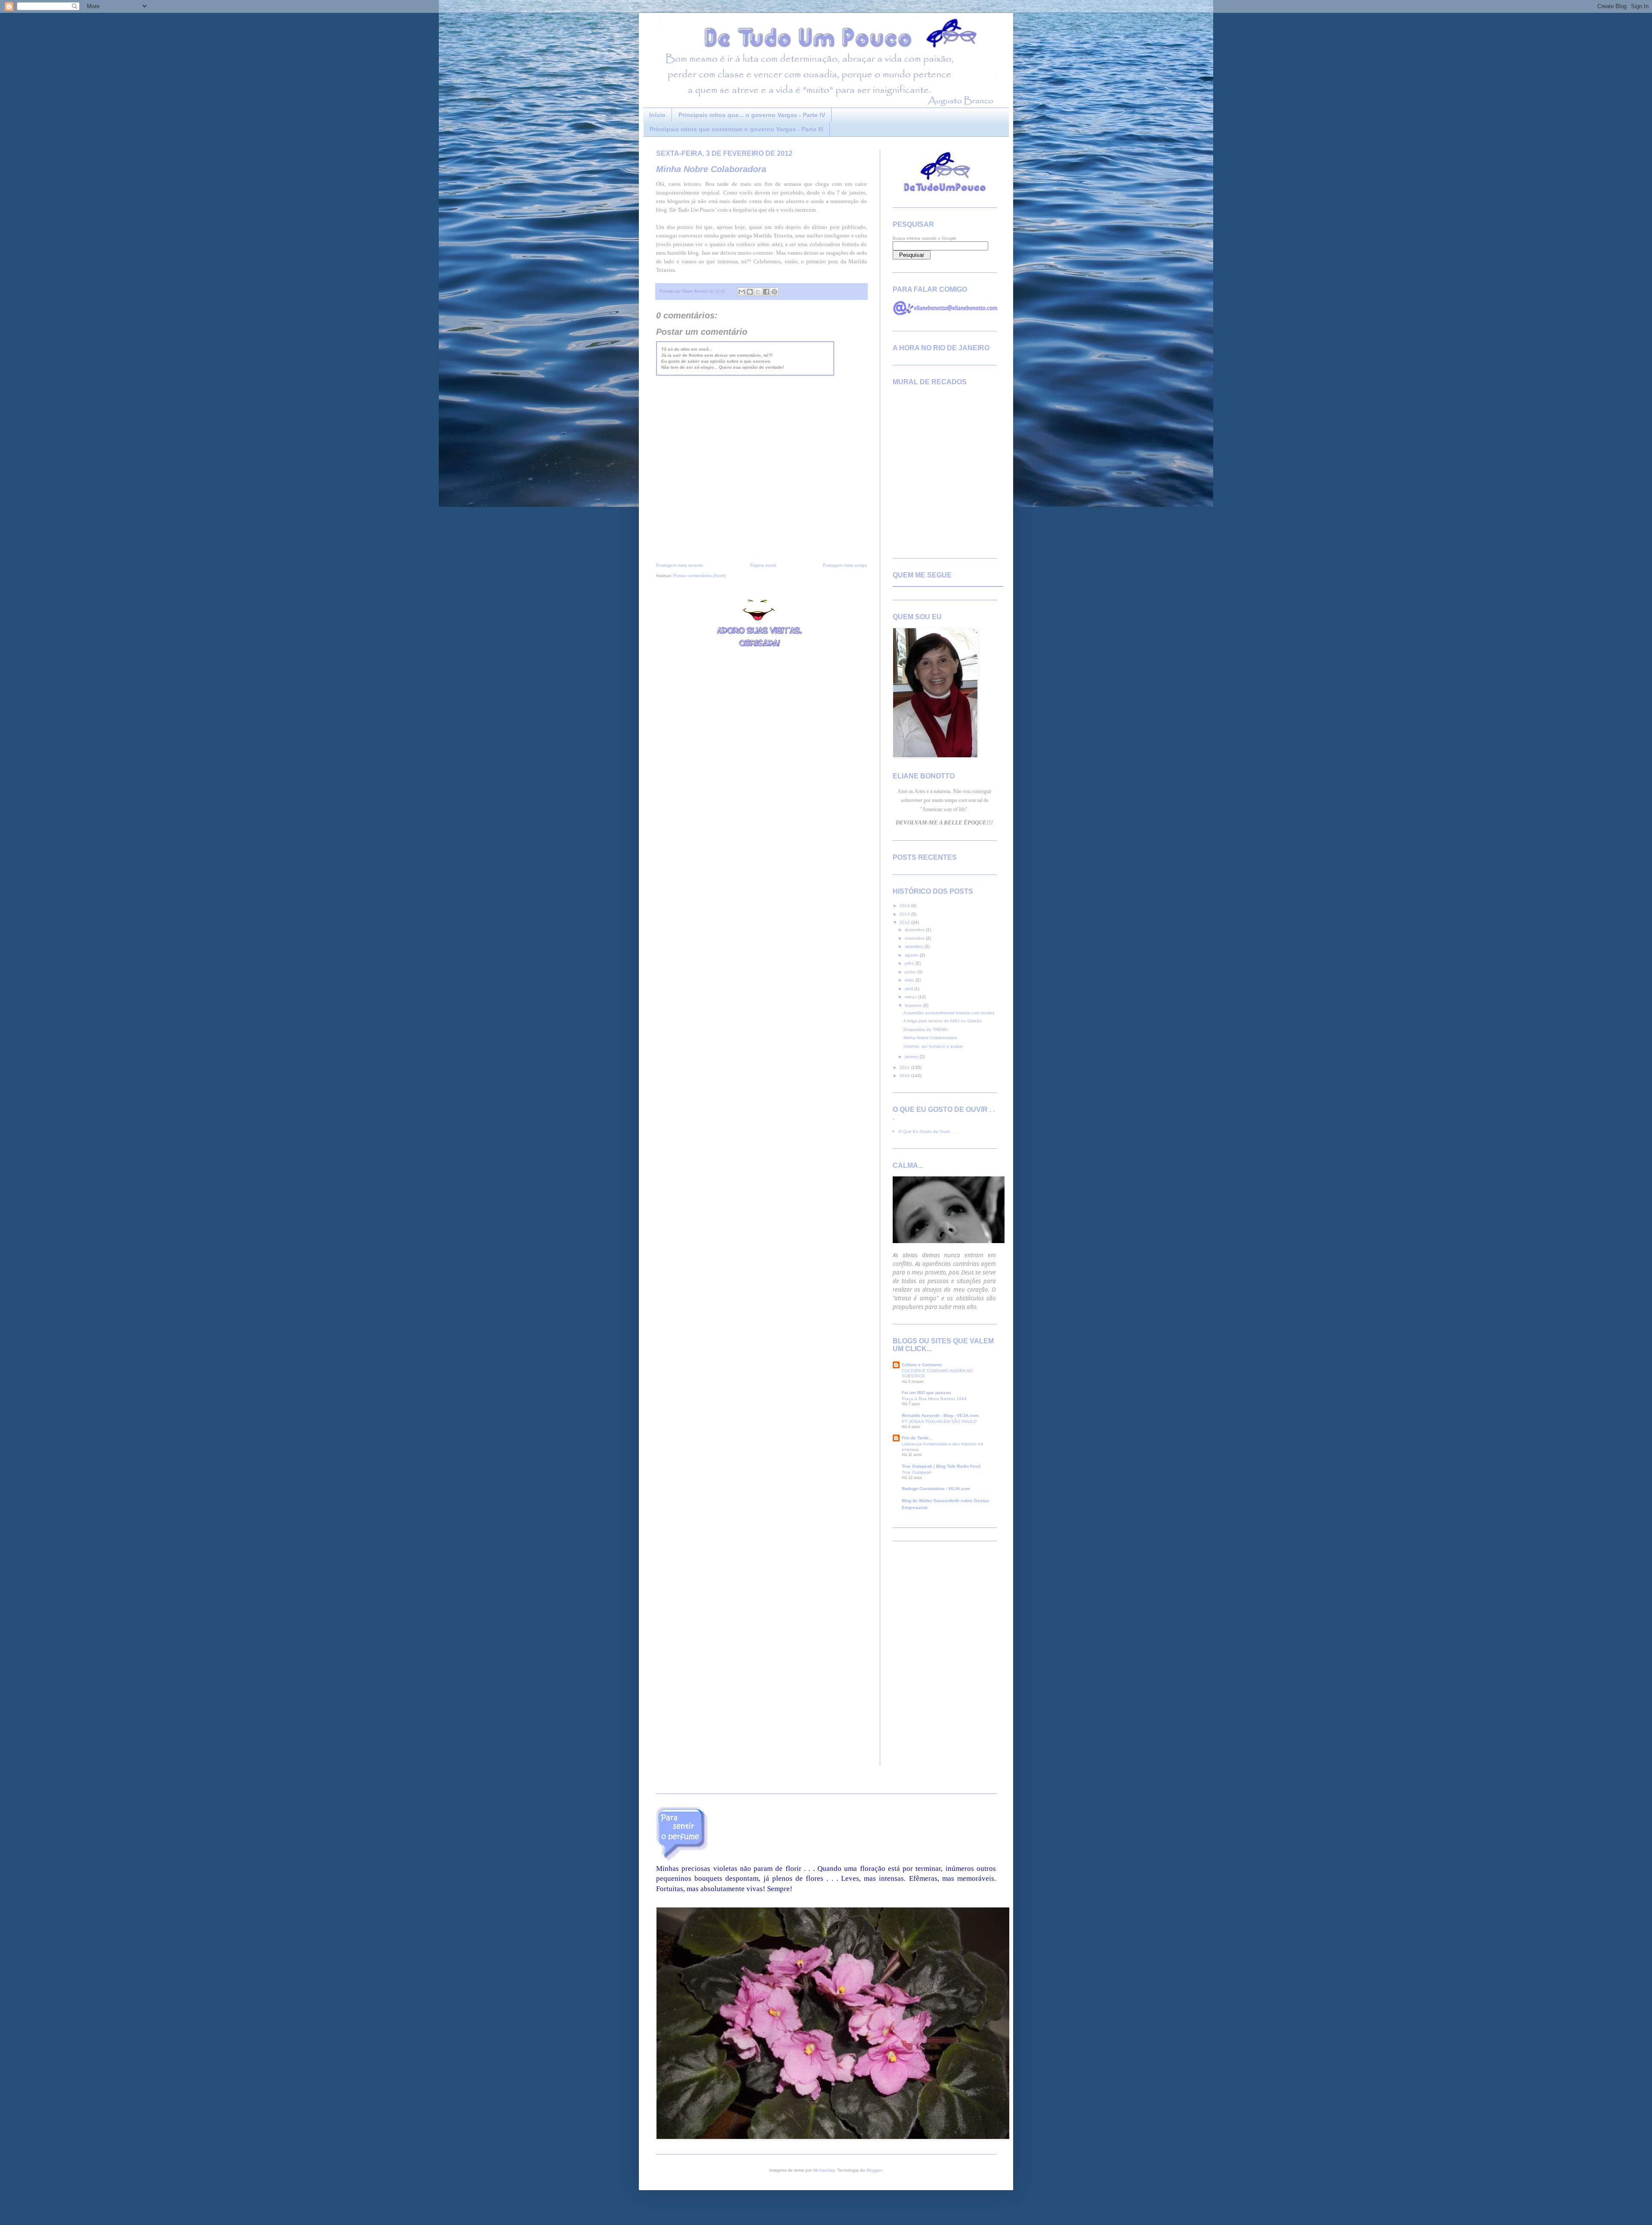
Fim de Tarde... (917, 1438)
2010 (905, 1075)
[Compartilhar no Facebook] (766, 292)
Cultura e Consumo (922, 1365)
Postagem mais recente (680, 565)
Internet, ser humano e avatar (933, 1046)
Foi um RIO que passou (926, 1393)
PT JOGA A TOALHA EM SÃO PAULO (939, 1421)
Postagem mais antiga (845, 565)
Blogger (874, 2170)
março (911, 997)
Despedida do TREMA (926, 1029)
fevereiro (914, 1005)
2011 (905, 1067)
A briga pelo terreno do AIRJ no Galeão (943, 1021)
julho (910, 963)
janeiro (912, 1057)
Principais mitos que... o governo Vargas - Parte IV (752, 115)
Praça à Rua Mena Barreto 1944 (934, 1399)
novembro (915, 938)
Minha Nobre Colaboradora (711, 169)
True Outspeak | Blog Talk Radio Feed (941, 1466)
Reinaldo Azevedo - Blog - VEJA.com (940, 1415)
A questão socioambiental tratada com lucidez (949, 1013)
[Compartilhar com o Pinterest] (774, 292)
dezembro (915, 930)
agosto (912, 955)
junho (911, 972)
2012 (905, 922)
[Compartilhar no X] (758, 292)
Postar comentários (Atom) (700, 576)
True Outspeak (917, 1472)
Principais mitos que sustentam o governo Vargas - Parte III (737, 129)
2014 (905, 906)
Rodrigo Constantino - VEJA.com (936, 1489)
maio (910, 980)
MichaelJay (824, 2170)
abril (909, 989)
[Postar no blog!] (750, 292)
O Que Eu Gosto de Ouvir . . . (928, 1131)
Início (657, 115)
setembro (915, 946)
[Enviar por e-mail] (742, 292)
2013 (905, 914)
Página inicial (763, 565)
